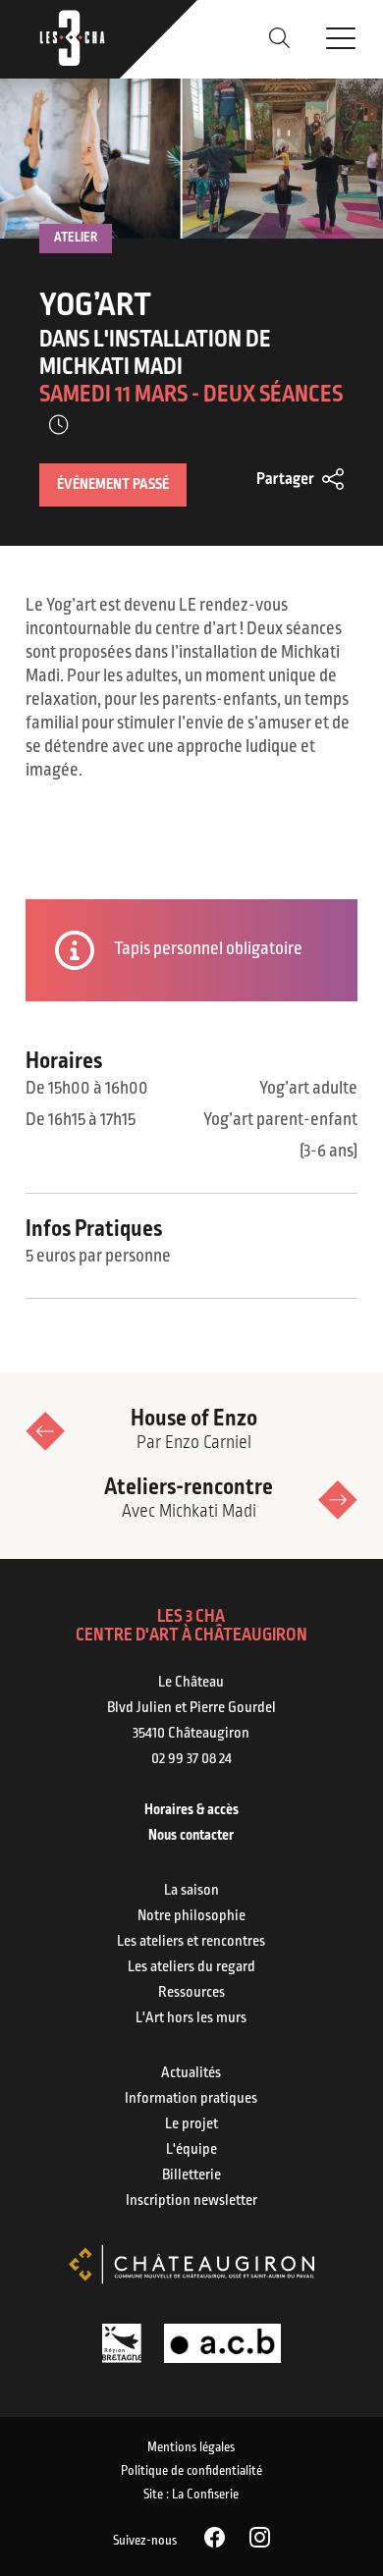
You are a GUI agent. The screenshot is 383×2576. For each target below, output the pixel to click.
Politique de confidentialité (191, 2471)
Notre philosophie (191, 1916)
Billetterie (191, 2175)
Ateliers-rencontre (189, 1499)
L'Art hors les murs (191, 2018)
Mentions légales (191, 2448)
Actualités (191, 2073)
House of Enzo (194, 1430)
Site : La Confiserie (191, 2495)
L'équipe (191, 2150)
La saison (191, 1891)
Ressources (191, 1993)
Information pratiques (191, 2099)
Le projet (191, 2124)
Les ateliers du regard (191, 1967)
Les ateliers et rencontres (191, 1942)
